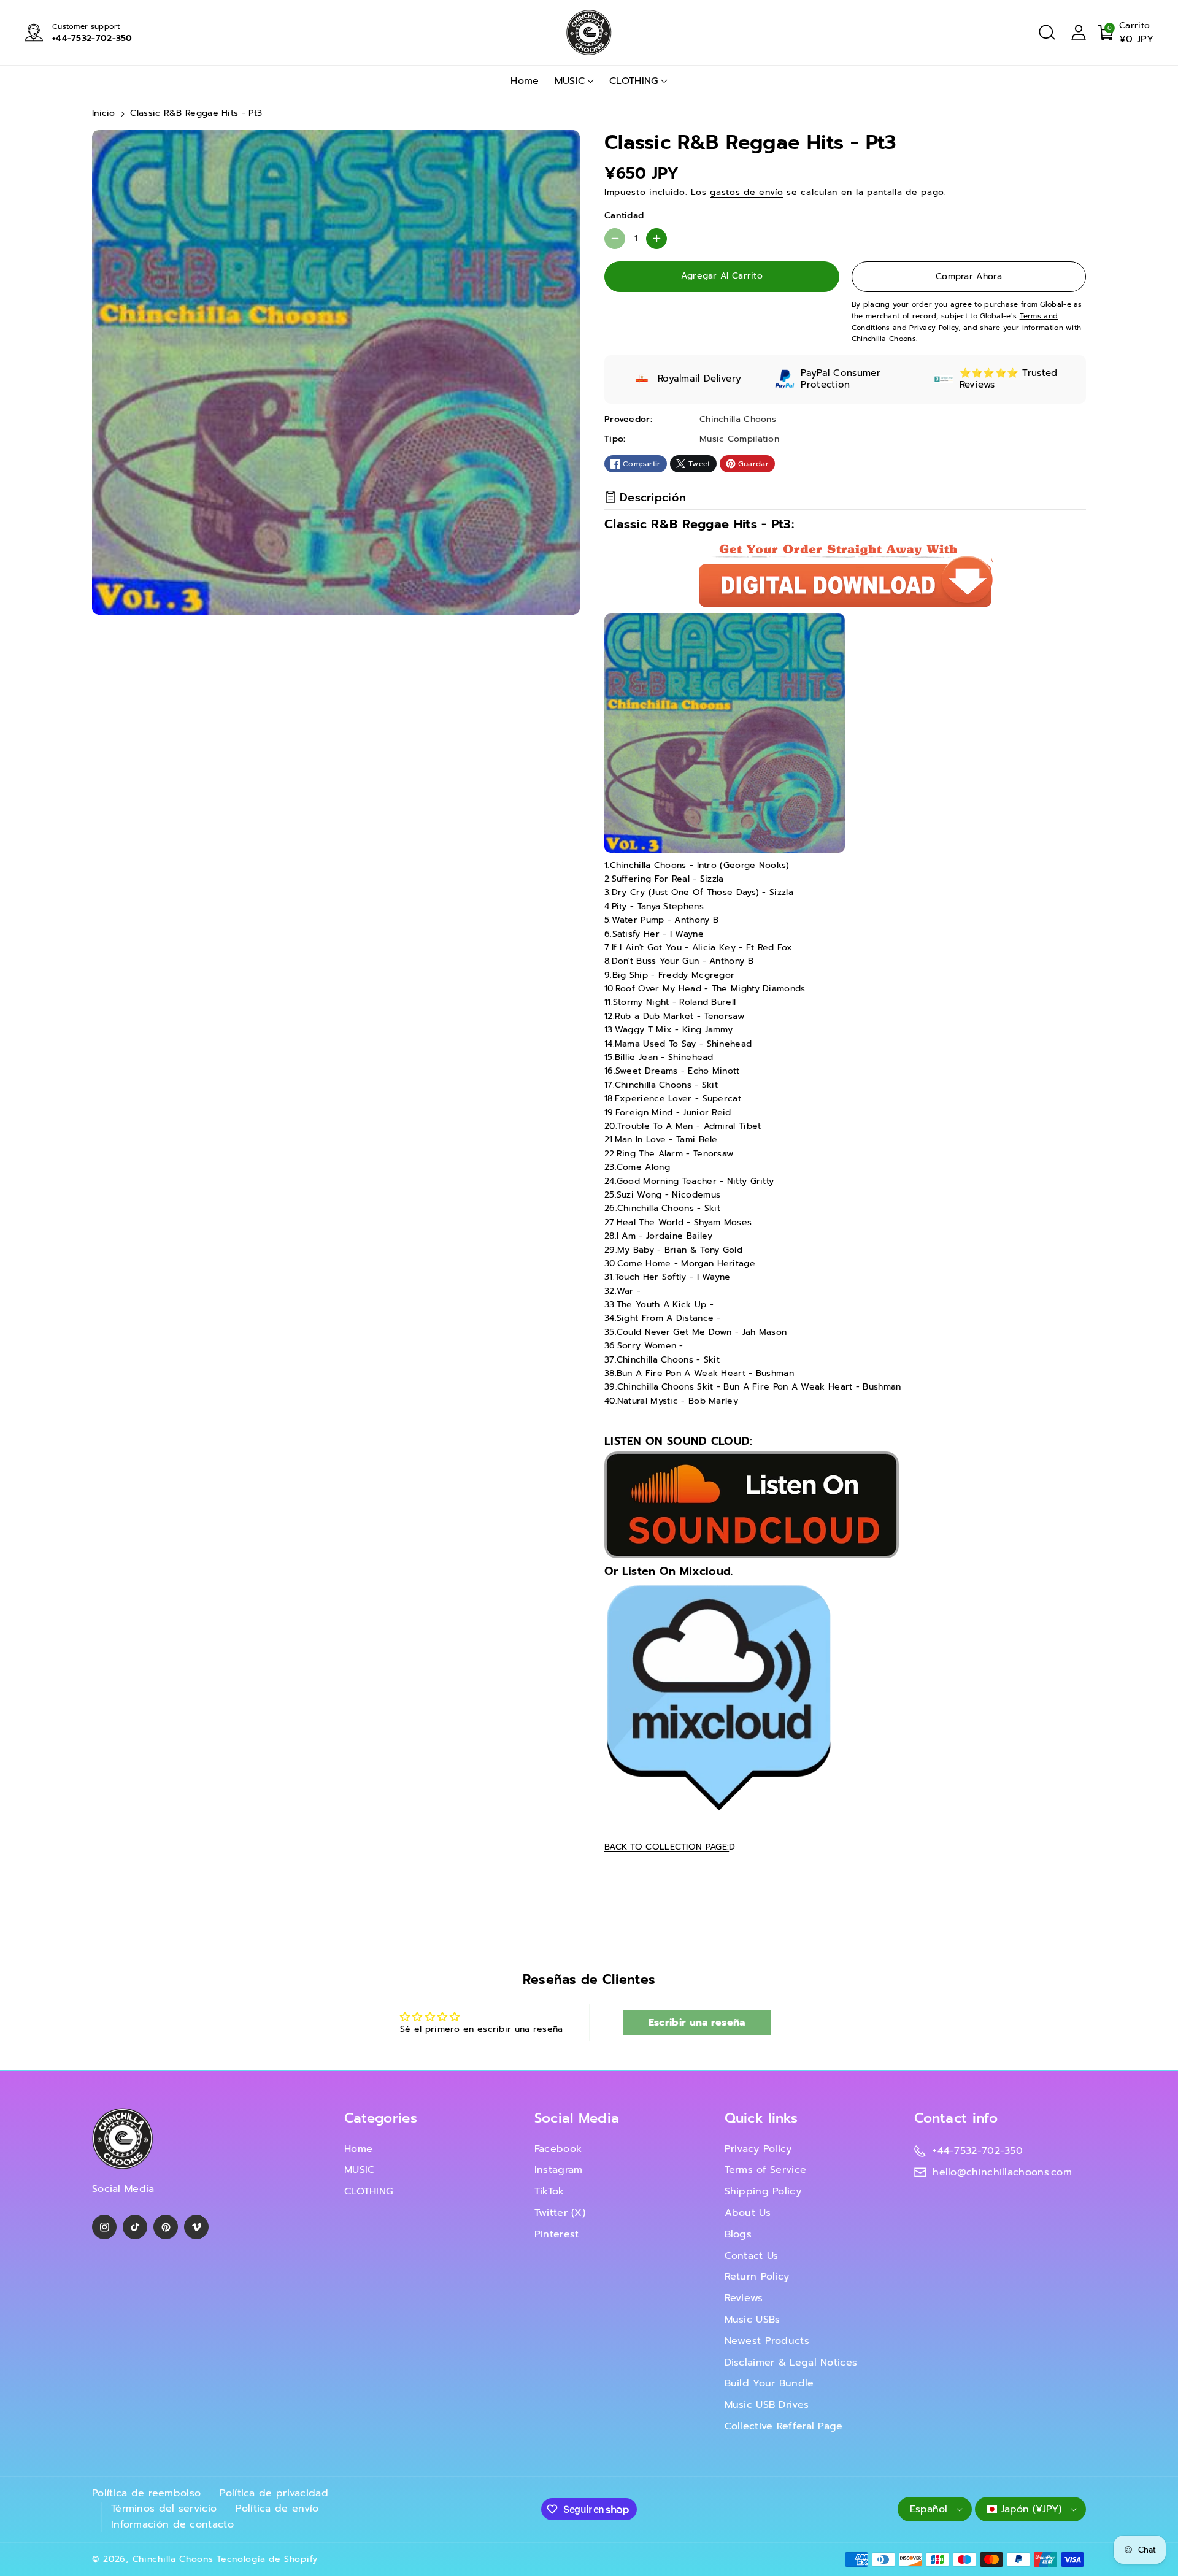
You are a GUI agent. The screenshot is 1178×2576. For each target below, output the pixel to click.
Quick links (761, 2118)
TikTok (549, 2191)
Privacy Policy (758, 2149)
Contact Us (752, 2256)
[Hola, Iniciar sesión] (1079, 33)
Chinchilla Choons (173, 2559)
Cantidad (624, 216)
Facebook (558, 2149)
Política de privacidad (274, 2493)
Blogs (738, 2234)
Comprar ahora (969, 276)
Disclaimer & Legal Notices (791, 2363)
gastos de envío (747, 192)
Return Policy (757, 2277)
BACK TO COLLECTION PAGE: (667, 1847)
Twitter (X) (560, 2213)
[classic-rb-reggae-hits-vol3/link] (718, 1698)
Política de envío (277, 2509)
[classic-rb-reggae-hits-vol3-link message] (752, 1505)
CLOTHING (633, 81)
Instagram (559, 2170)
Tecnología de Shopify (267, 2559)
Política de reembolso (146, 2493)
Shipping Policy (763, 2191)
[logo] (123, 2139)
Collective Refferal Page (784, 2426)
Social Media (577, 2118)
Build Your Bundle (769, 2383)
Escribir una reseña (697, 2023)
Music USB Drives (767, 2405)
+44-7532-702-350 (92, 38)
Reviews (744, 2298)
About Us (748, 2213)
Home (358, 2149)
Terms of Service (766, 2170)
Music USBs (753, 2320)
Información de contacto (172, 2524)
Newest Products (767, 2341)
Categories (381, 2118)
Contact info (956, 2118)
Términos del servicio (164, 2509)
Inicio (104, 113)
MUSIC (570, 81)
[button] (1047, 33)
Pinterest (557, 2234)
